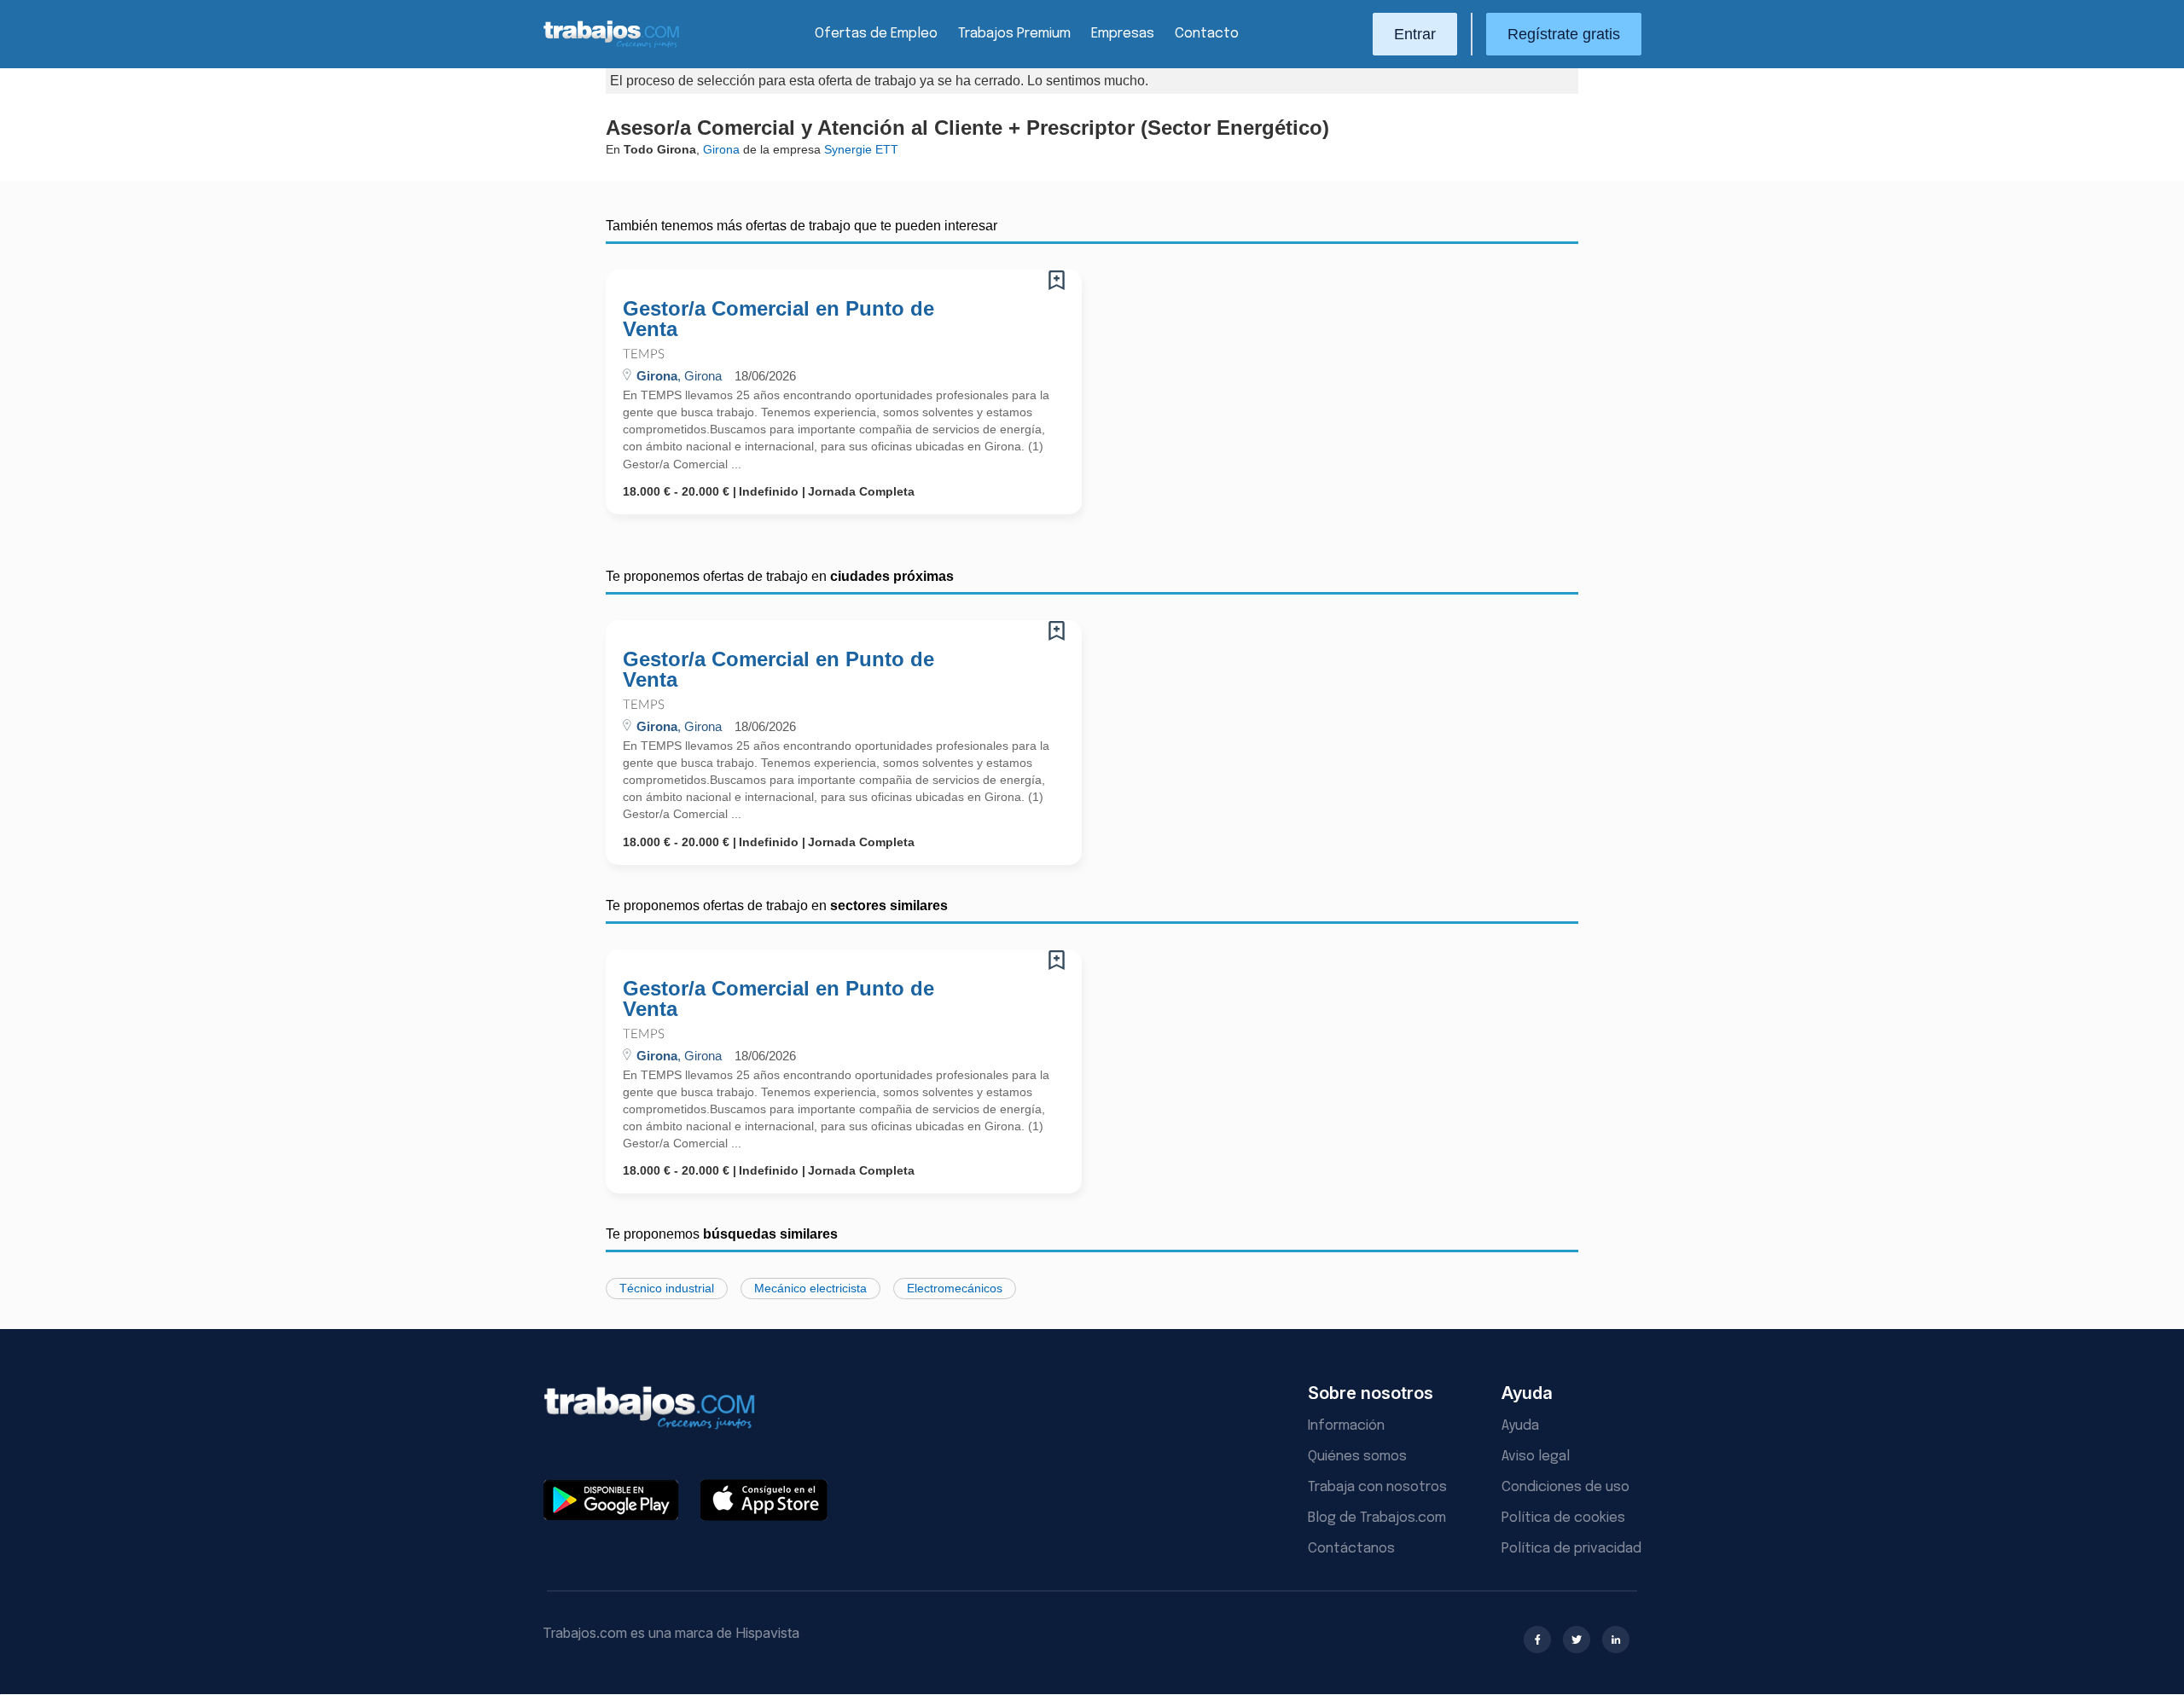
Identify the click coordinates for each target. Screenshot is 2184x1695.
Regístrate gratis (1564, 34)
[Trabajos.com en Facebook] (1537, 1640)
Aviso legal (1536, 1457)
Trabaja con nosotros (1377, 1487)
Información (1346, 1426)
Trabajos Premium (1014, 34)
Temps (644, 354)
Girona (721, 149)
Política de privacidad (1571, 1549)
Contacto (1207, 34)
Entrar (1415, 34)
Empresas (1123, 34)
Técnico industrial (667, 1288)
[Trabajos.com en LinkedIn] (1616, 1640)
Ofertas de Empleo (876, 34)
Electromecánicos (955, 1288)
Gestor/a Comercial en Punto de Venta (778, 319)
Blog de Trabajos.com (1377, 1518)
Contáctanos (1351, 1549)
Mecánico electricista (810, 1288)
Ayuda (1520, 1426)
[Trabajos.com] (612, 46)
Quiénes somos (1357, 1457)
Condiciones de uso (1565, 1487)
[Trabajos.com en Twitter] (1577, 1640)
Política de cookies (1563, 1518)
